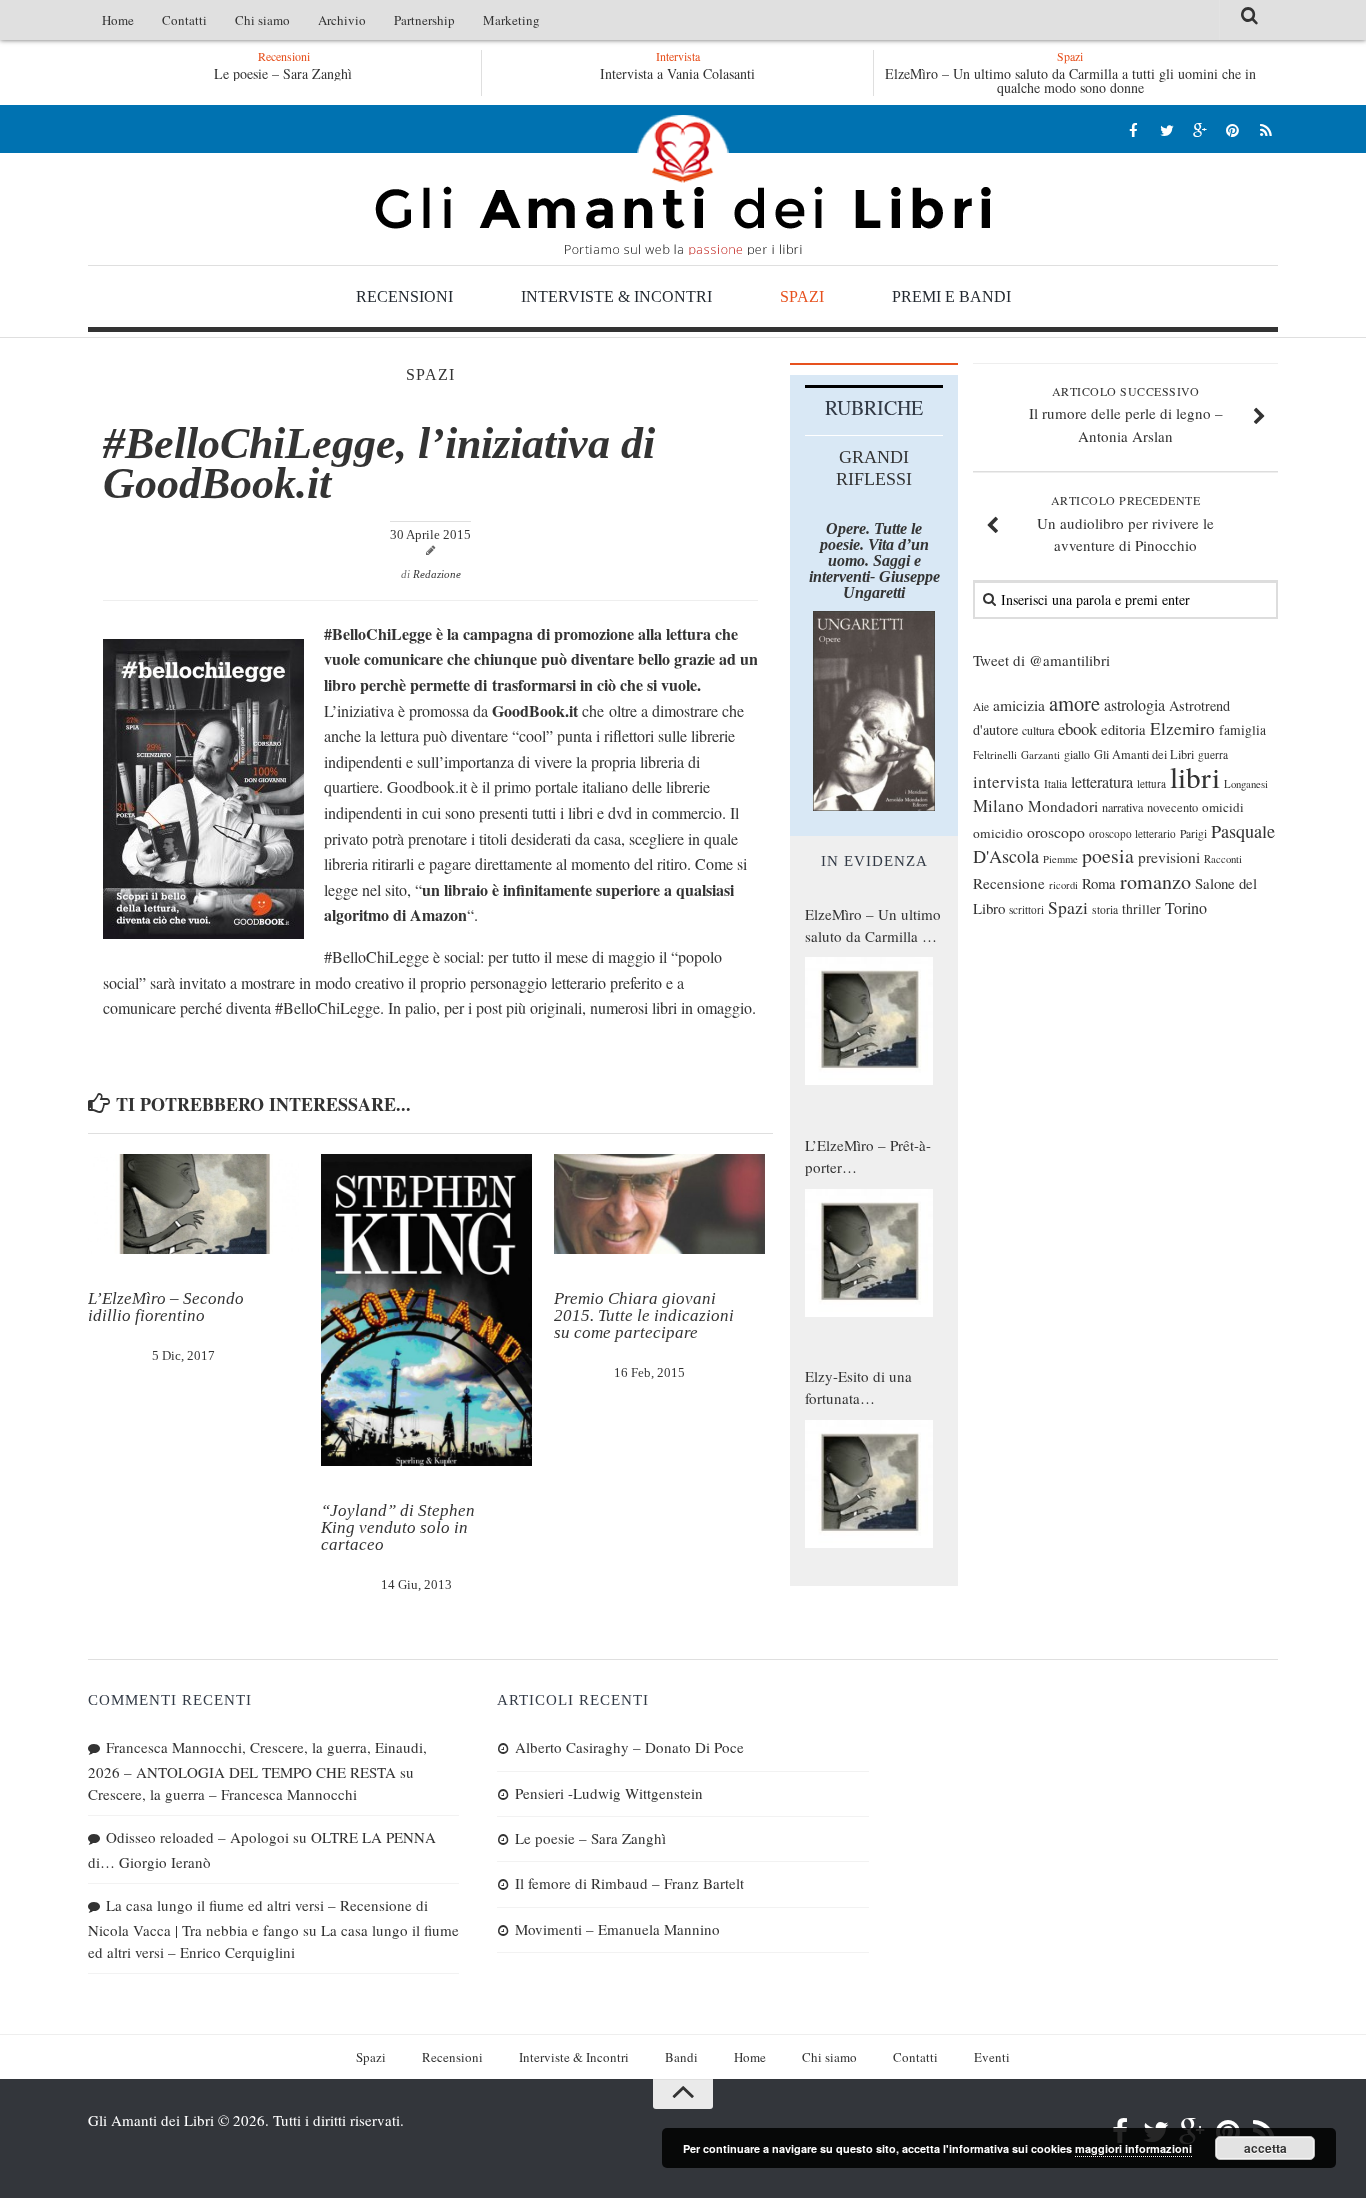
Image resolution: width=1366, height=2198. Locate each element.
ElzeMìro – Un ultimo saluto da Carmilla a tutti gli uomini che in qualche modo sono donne (1070, 80)
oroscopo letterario (1132, 833)
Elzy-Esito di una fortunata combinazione (858, 1388)
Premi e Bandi (951, 296)
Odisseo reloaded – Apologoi (197, 1837)
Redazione (437, 574)
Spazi (802, 296)
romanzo (1155, 881)
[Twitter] (1166, 129)
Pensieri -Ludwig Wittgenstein (609, 1793)
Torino (1186, 908)
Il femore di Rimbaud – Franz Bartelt (629, 1883)
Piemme (1060, 859)
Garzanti (1040, 754)
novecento (1172, 807)
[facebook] (1133, 129)
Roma (1099, 883)
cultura (1038, 730)
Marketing (511, 20)
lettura (1151, 783)
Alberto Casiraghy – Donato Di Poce (629, 1747)
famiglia (1242, 730)
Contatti (184, 20)
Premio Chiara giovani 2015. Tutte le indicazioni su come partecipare (644, 1315)
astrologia (1134, 705)
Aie (981, 706)
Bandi (681, 2057)
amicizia (1019, 705)
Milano (998, 805)
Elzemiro (1182, 728)
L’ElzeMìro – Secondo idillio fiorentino (166, 1307)
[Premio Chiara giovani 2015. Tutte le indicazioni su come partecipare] (659, 1204)
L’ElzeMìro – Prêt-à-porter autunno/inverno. (868, 1157)
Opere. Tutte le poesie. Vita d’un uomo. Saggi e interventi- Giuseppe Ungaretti (874, 560)
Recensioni (404, 296)
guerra (1213, 754)
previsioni (1169, 857)
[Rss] (1265, 129)
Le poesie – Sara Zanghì (283, 73)
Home (118, 20)
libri (1195, 776)
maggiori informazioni (1133, 2148)
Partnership (424, 20)
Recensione (1009, 883)
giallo (1077, 754)
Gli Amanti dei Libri (683, 185)
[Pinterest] (1232, 129)
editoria (1123, 729)
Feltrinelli (995, 754)
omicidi (1223, 807)
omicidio (998, 833)
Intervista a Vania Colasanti (677, 73)
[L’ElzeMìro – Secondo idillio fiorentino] (193, 1204)
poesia (1108, 855)
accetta (1265, 2148)
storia (1105, 909)
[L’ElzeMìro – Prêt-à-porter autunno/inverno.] (869, 1253)
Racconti (1223, 859)
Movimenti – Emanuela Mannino (617, 1929)
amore (1074, 703)
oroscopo (1056, 831)
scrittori (1026, 909)
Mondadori (1063, 806)
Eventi (992, 2057)
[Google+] (1199, 129)
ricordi (1063, 885)
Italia (1055, 783)
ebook (1077, 728)
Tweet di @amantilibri (1041, 660)
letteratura (1102, 782)
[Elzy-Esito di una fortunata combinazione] (869, 1484)
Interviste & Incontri (616, 296)
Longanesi (1246, 784)
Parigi (1193, 833)
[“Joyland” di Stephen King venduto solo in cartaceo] (426, 1310)
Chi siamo (262, 20)
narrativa (1122, 807)
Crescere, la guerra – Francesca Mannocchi (222, 1794)
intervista (1006, 781)
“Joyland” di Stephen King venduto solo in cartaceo (398, 1527)
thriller (1141, 908)
